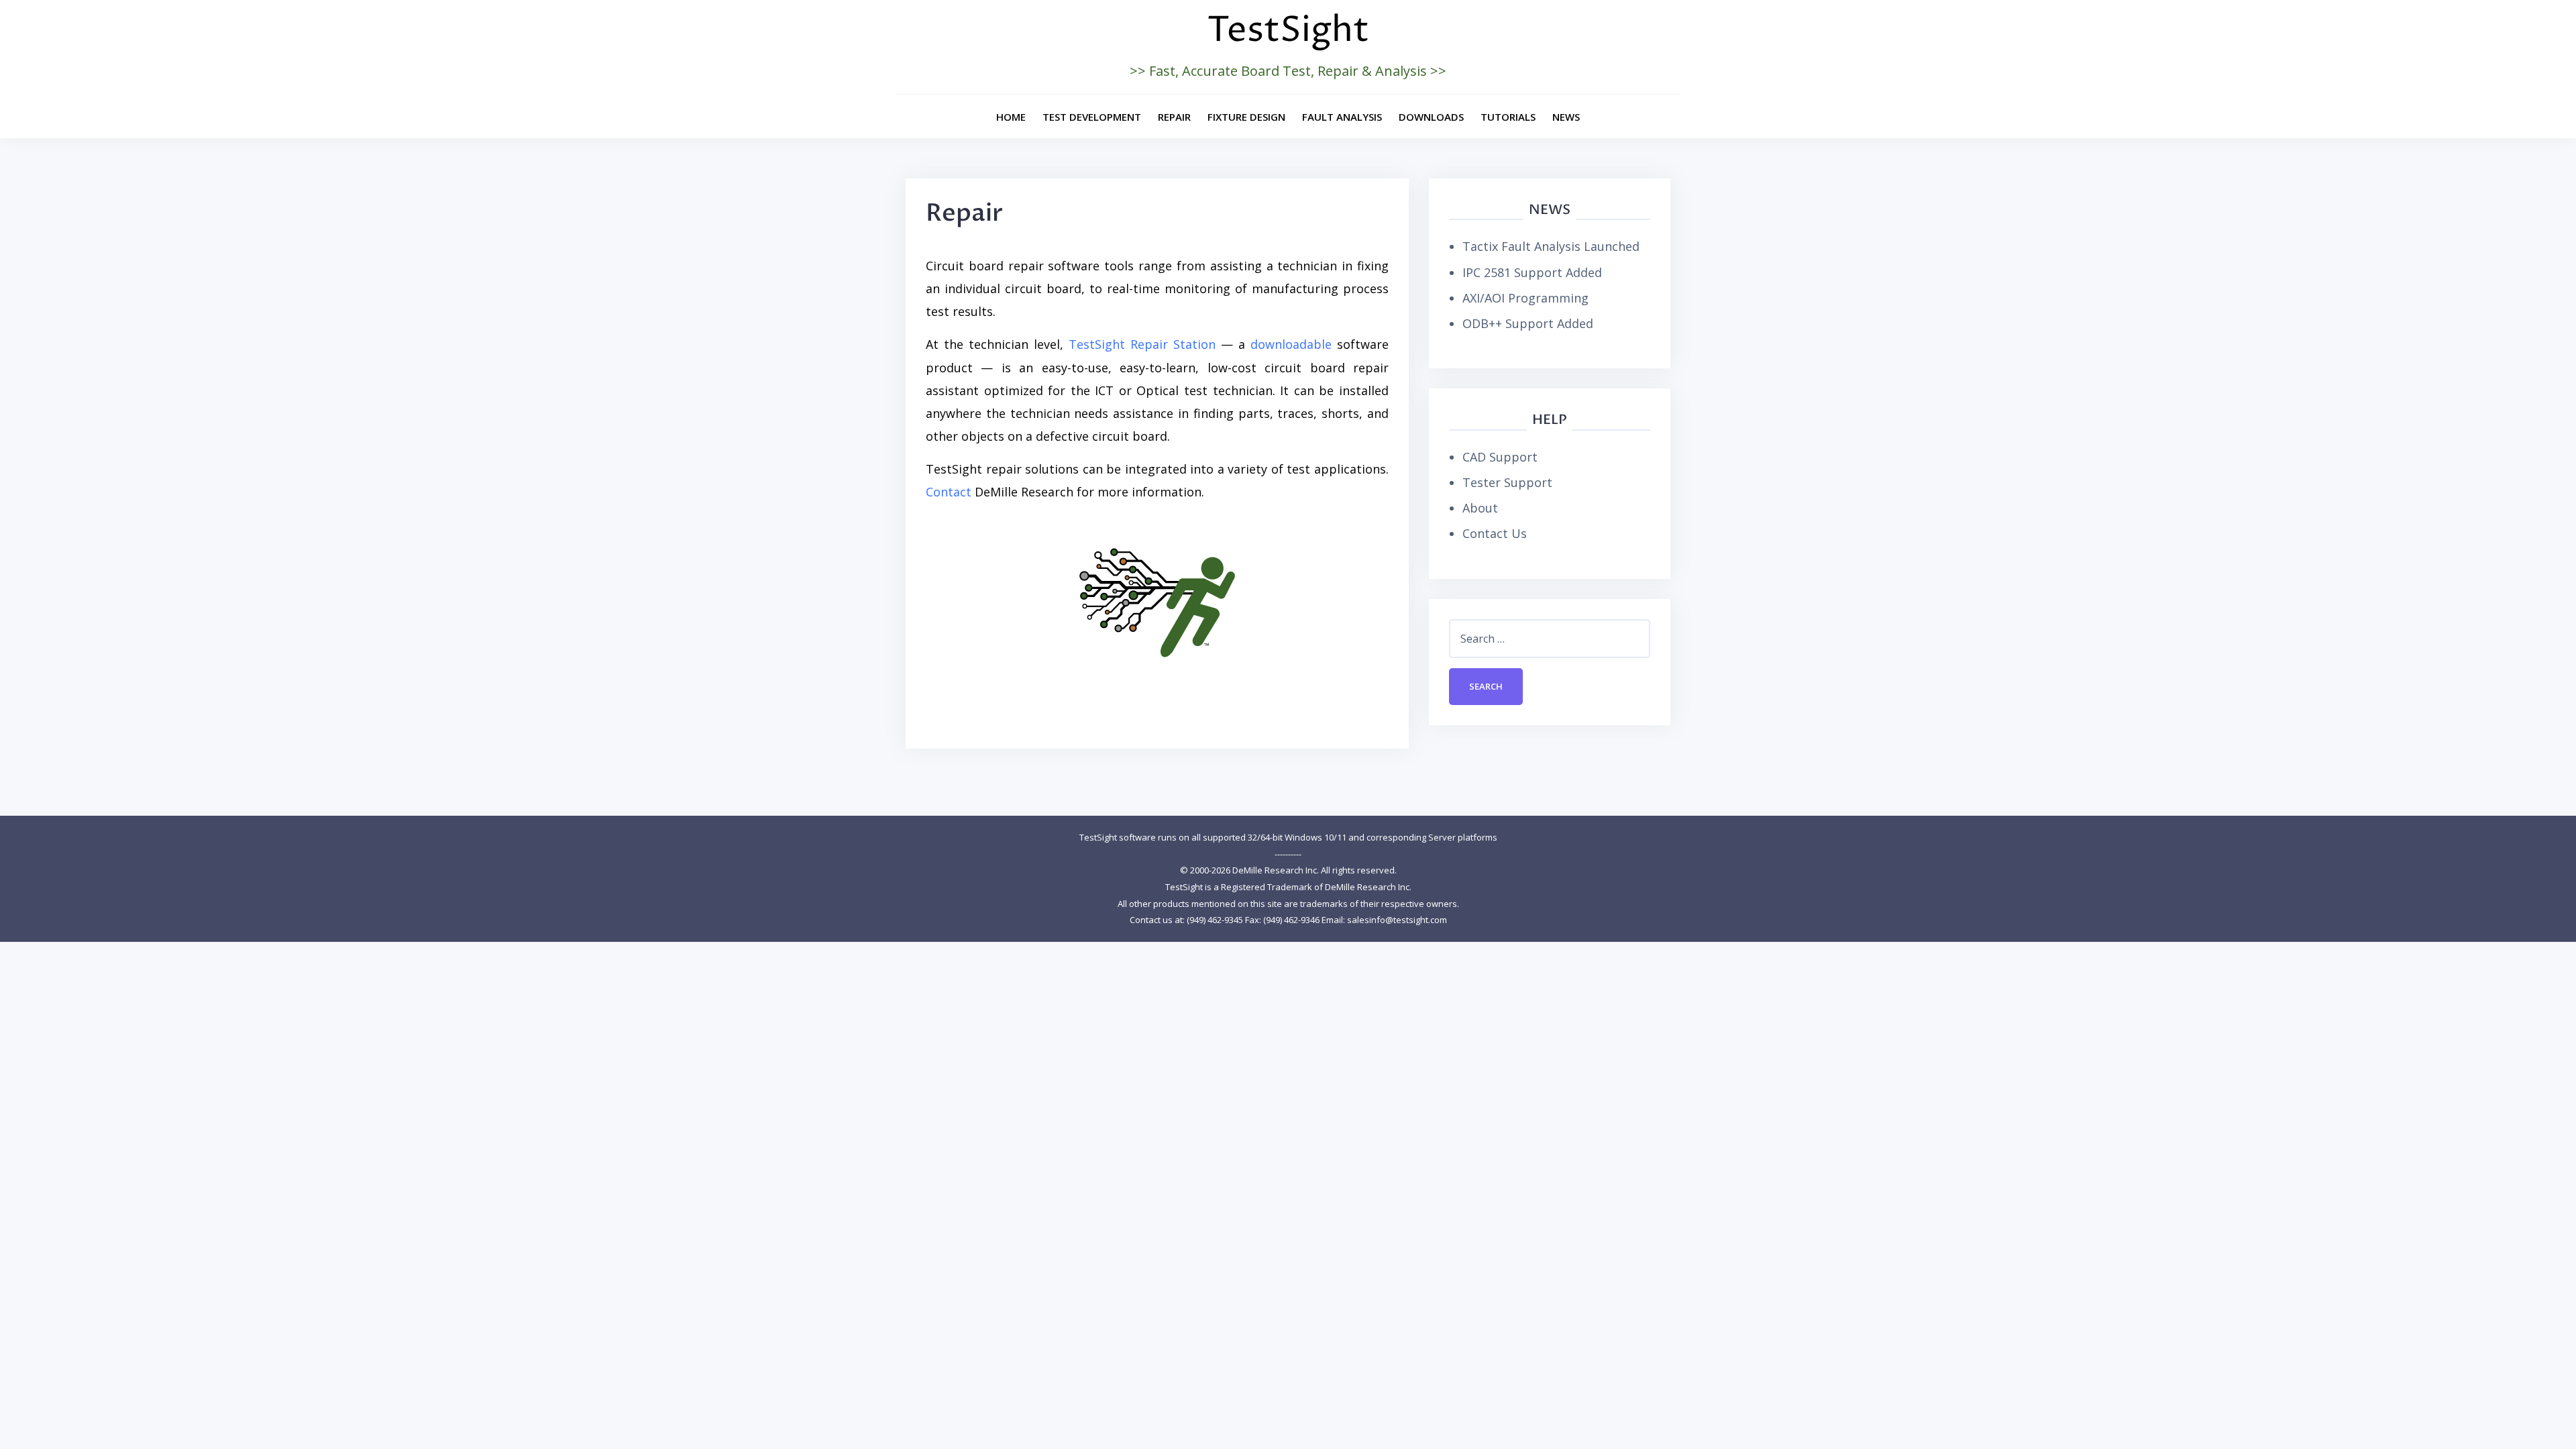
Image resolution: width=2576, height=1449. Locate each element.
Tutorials (1508, 117)
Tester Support (1507, 482)
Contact (949, 492)
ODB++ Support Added (1528, 323)
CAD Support (1500, 457)
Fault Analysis (1342, 117)
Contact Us (1495, 533)
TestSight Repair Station (1142, 344)
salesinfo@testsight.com (1397, 920)
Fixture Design (1246, 117)
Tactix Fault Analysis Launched (1551, 246)
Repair (1174, 117)
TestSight (1288, 31)
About (1480, 508)
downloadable (1291, 344)
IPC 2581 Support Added (1532, 272)
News (1566, 117)
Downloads (1431, 117)
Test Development (1092, 117)
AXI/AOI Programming (1525, 298)
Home (1011, 117)
